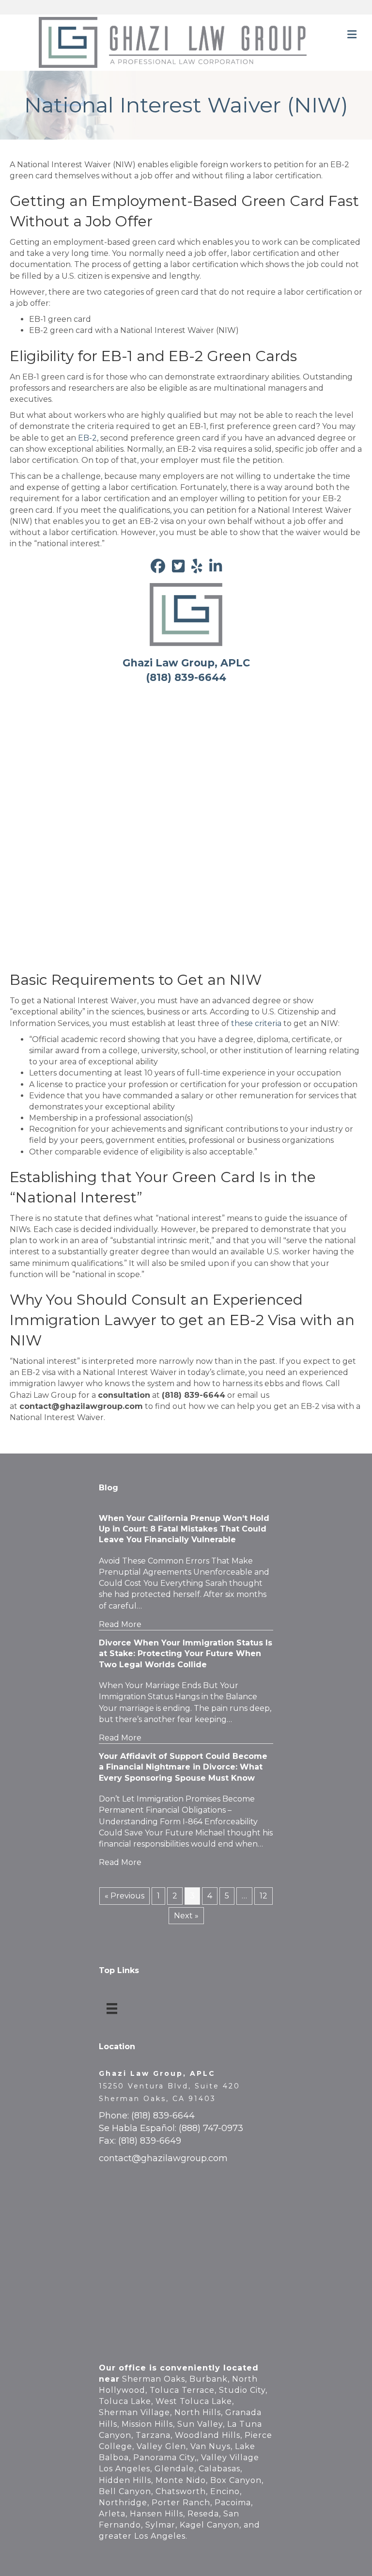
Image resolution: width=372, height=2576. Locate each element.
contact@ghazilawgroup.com (163, 2158)
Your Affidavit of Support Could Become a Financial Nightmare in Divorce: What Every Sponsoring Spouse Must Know (183, 1767)
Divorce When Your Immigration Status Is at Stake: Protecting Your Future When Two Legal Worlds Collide (186, 1654)
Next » (186, 1916)
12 (263, 1896)
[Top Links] (112, 2008)
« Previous (124, 1896)
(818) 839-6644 (163, 2116)
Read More (120, 1624)
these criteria (256, 1023)
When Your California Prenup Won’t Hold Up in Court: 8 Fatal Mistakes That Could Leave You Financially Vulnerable (184, 1529)
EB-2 (87, 438)
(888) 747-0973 (211, 2128)
